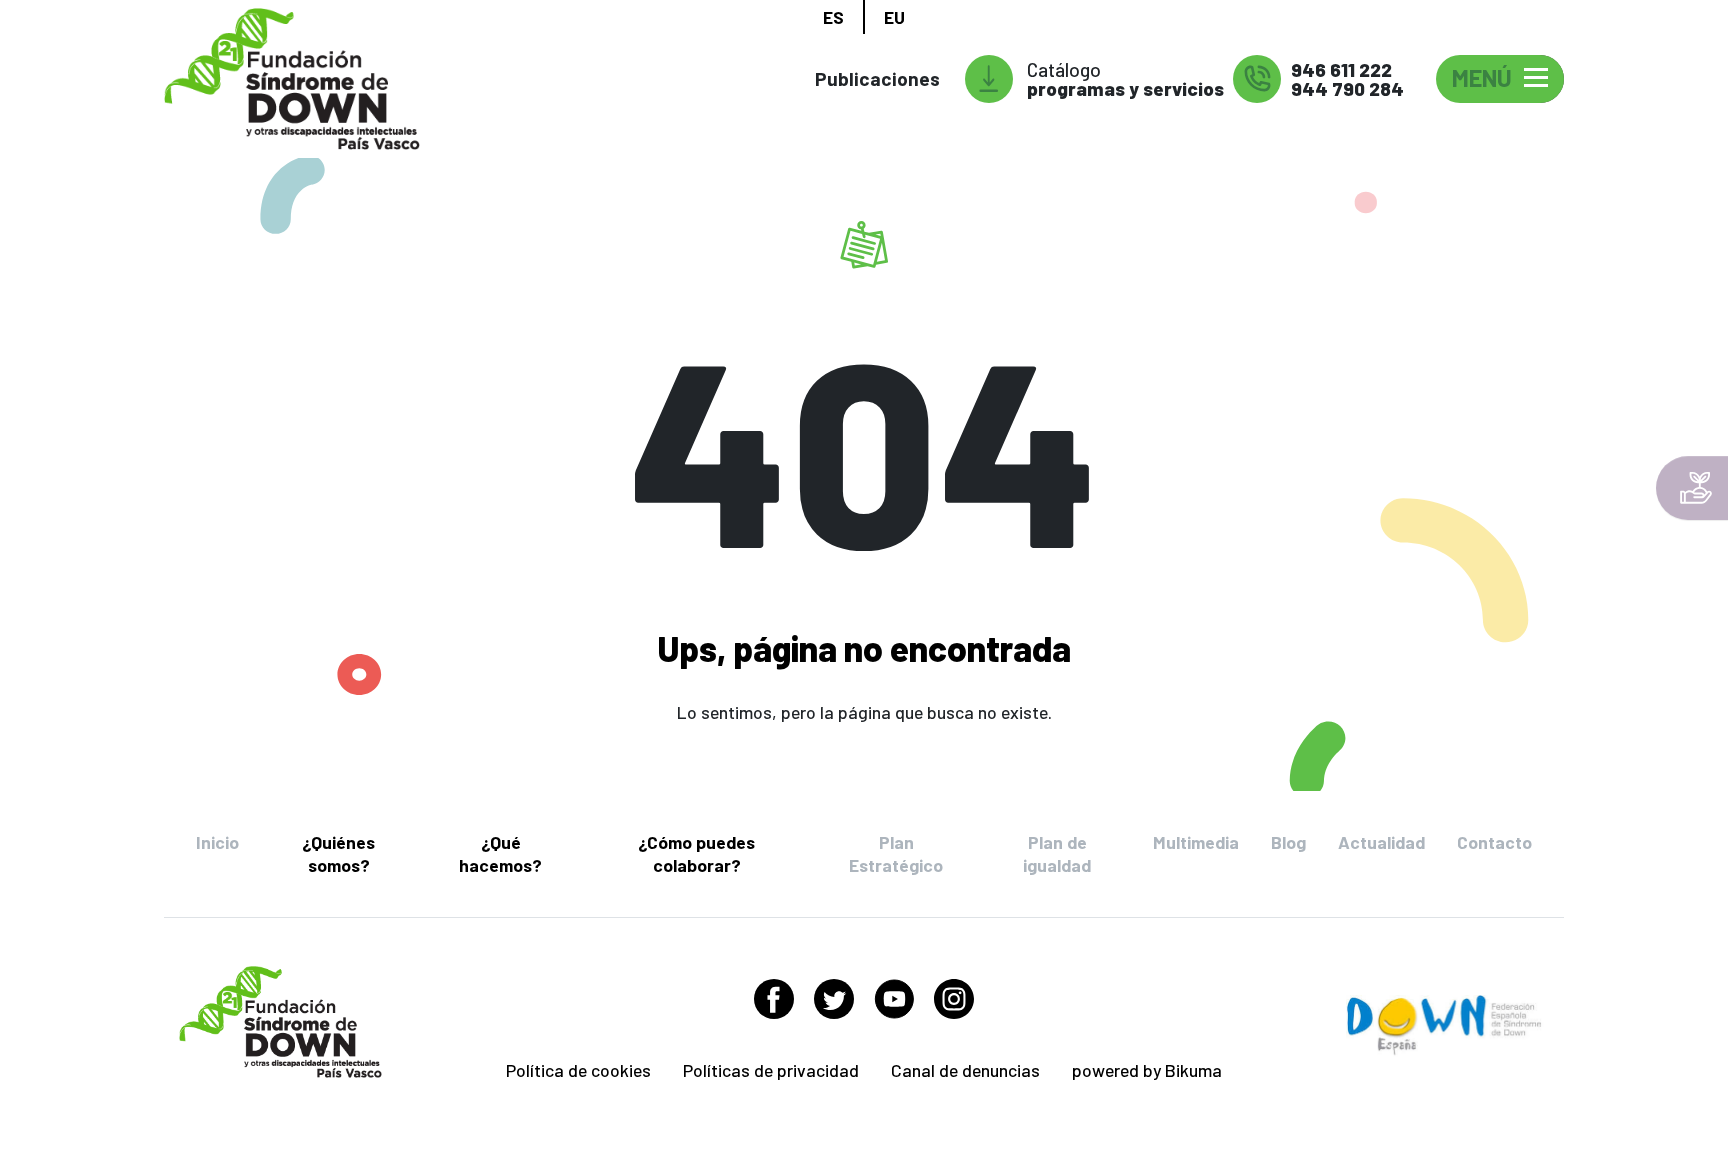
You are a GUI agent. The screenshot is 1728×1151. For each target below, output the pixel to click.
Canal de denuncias (965, 1070)
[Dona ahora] (1692, 488)
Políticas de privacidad (771, 1070)
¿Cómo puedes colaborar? (696, 853)
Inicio (217, 842)
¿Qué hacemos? (500, 853)
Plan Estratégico (896, 853)
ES (833, 17)
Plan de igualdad (1057, 853)
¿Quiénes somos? (338, 853)
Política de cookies (578, 1070)
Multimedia (1196, 842)
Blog (1288, 842)
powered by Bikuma (1147, 1070)
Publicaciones (877, 78)
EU (894, 17)
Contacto (1494, 842)
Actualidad (1381, 842)
